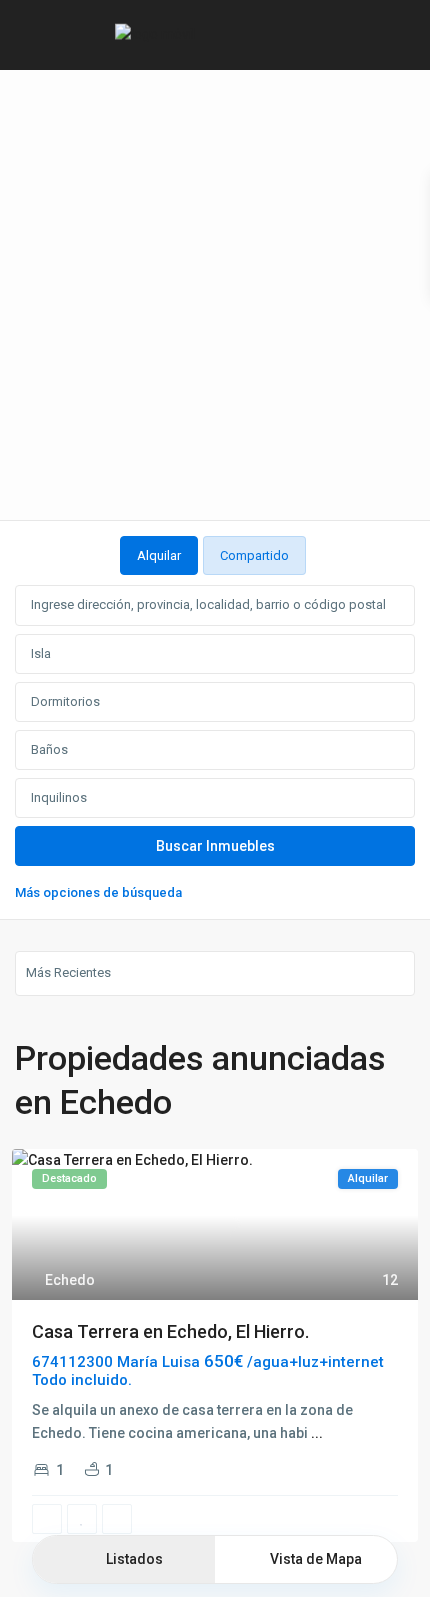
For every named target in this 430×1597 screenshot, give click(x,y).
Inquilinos (59, 797)
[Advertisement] (215, 295)
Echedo (70, 1280)
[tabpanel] (215, 740)
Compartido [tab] (254, 555)
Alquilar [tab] (159, 555)
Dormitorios (65, 701)
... (317, 1433)
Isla (41, 653)
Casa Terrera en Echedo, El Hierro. (170, 1331)
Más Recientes (68, 972)
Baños (49, 749)
